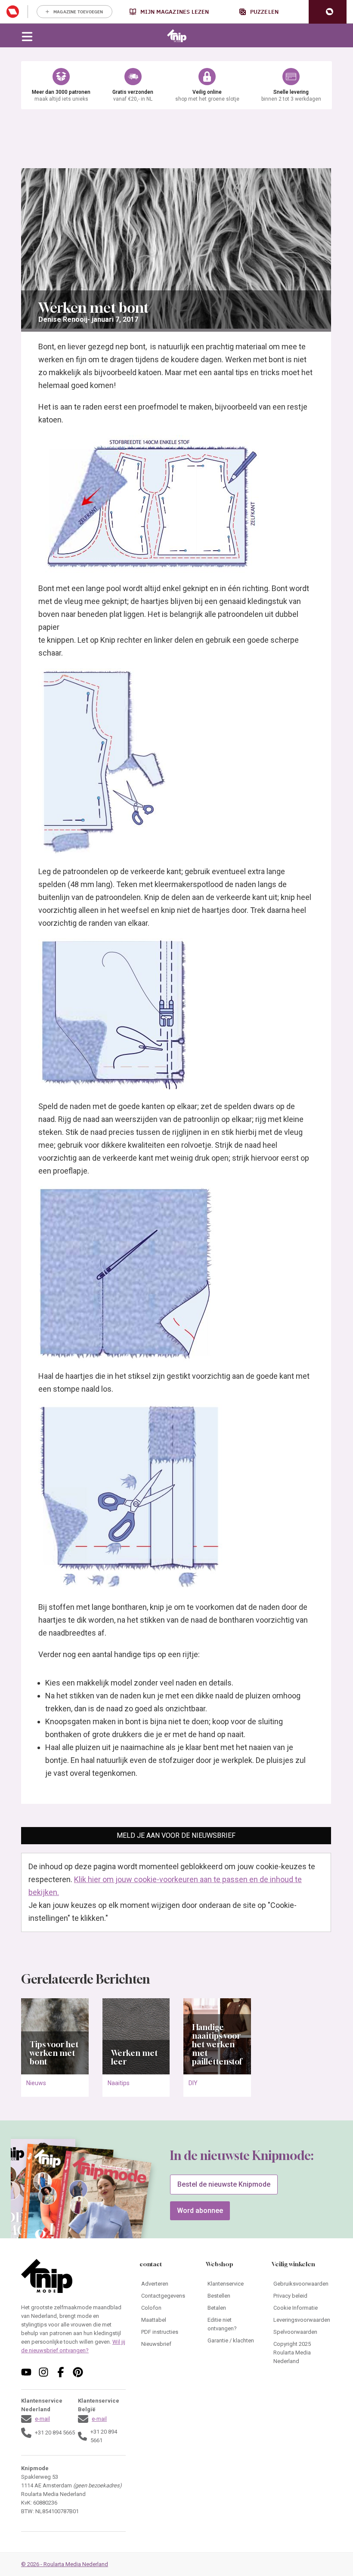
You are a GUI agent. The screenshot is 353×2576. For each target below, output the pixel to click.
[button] (328, 12)
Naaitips (119, 2083)
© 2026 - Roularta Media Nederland (65, 2564)
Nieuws (36, 2083)
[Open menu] (27, 36)
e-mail (42, 2419)
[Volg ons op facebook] (61, 2372)
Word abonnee (200, 2211)
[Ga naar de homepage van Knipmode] (177, 36)
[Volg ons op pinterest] (78, 2372)
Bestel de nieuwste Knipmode (224, 2184)
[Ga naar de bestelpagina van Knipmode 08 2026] (101, 2211)
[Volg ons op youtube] (26, 2372)
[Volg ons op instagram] (43, 2372)
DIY (193, 2083)
